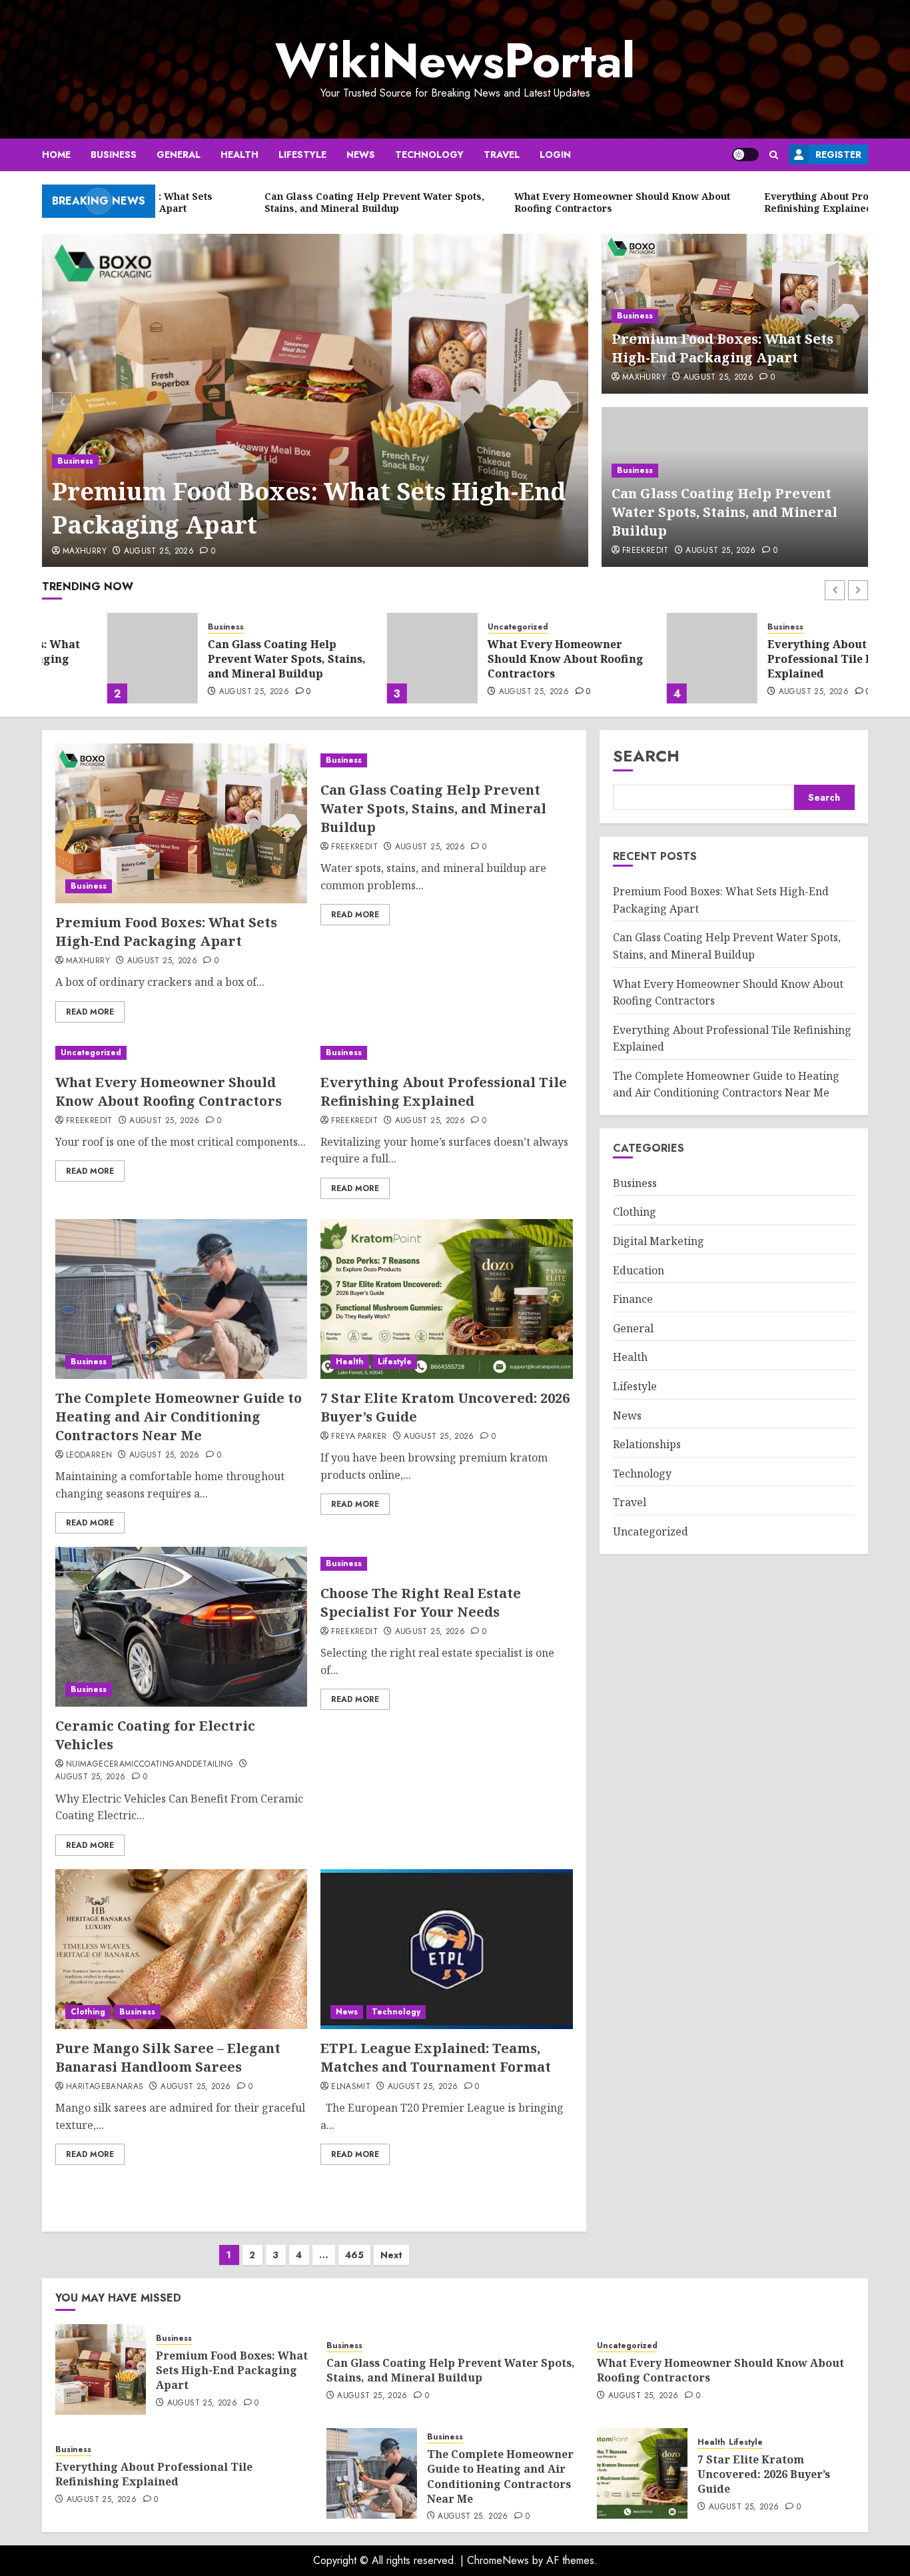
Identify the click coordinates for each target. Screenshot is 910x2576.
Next (391, 2255)
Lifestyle (302, 155)
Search (646, 756)
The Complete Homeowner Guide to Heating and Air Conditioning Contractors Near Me (179, 1417)
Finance (633, 1299)
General (179, 155)
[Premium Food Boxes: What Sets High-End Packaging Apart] (315, 400)
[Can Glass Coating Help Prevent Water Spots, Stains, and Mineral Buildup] (87, 658)
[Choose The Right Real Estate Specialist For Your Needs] (446, 1564)
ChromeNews (498, 2560)
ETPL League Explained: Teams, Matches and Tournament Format (436, 2057)
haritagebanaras (105, 2087)
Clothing (88, 2012)
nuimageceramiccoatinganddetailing (150, 1765)
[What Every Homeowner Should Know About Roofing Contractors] (367, 658)
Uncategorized (453, 627)
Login (555, 155)
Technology (429, 155)
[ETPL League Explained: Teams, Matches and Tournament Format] (446, 1949)
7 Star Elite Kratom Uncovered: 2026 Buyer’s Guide (764, 2474)
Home (56, 155)
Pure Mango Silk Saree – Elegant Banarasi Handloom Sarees (168, 2057)
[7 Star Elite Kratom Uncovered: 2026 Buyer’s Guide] (446, 1299)
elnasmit (351, 2087)
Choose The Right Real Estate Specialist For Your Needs (421, 1602)
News (361, 155)
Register (838, 155)
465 (354, 2255)
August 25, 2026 (159, 552)
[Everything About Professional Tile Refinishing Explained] (647, 658)
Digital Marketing (659, 1241)
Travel (502, 155)
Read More (90, 1012)
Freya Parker (359, 1437)
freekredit (646, 551)
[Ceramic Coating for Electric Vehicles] (181, 1627)
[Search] (774, 155)
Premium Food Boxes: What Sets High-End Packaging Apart (309, 508)
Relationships (647, 1444)
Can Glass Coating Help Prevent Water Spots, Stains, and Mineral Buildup (724, 512)
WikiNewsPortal (455, 61)
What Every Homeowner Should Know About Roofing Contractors (500, 659)
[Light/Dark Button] (745, 155)
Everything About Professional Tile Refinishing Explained (783, 659)
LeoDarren (89, 1456)
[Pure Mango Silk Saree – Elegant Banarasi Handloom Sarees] (181, 1949)
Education (639, 1270)
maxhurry (85, 552)
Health (239, 155)
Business (114, 155)
